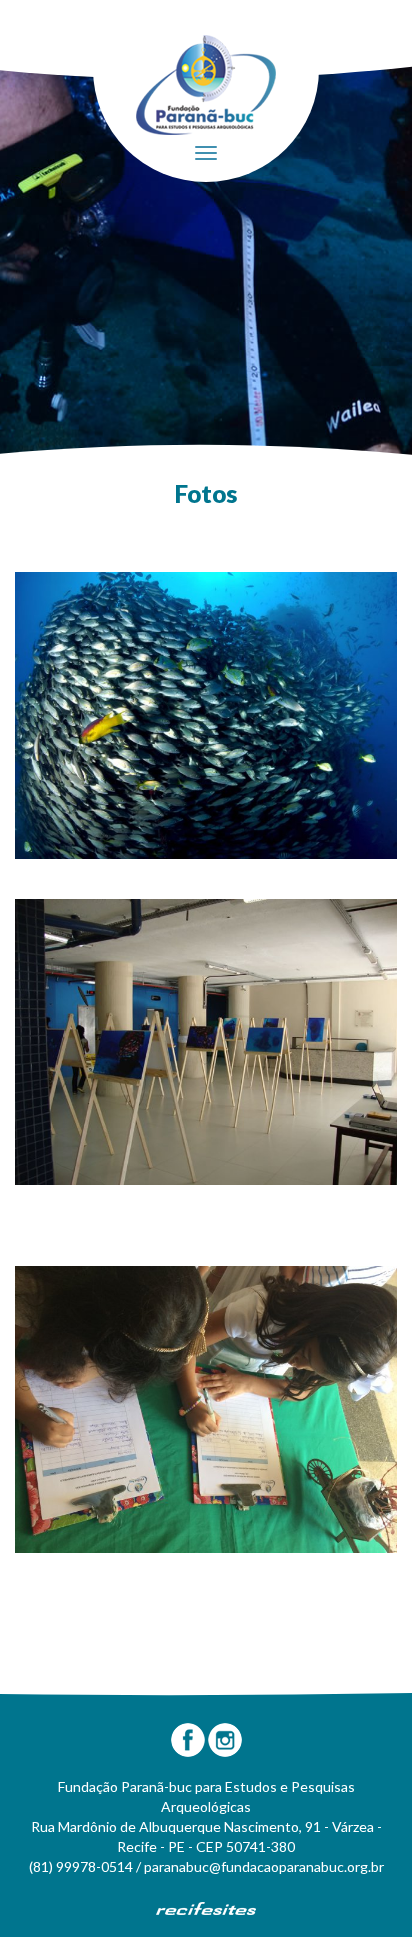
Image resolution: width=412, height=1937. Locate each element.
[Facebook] (188, 1740)
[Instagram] (225, 1740)
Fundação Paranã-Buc (206, 85)
